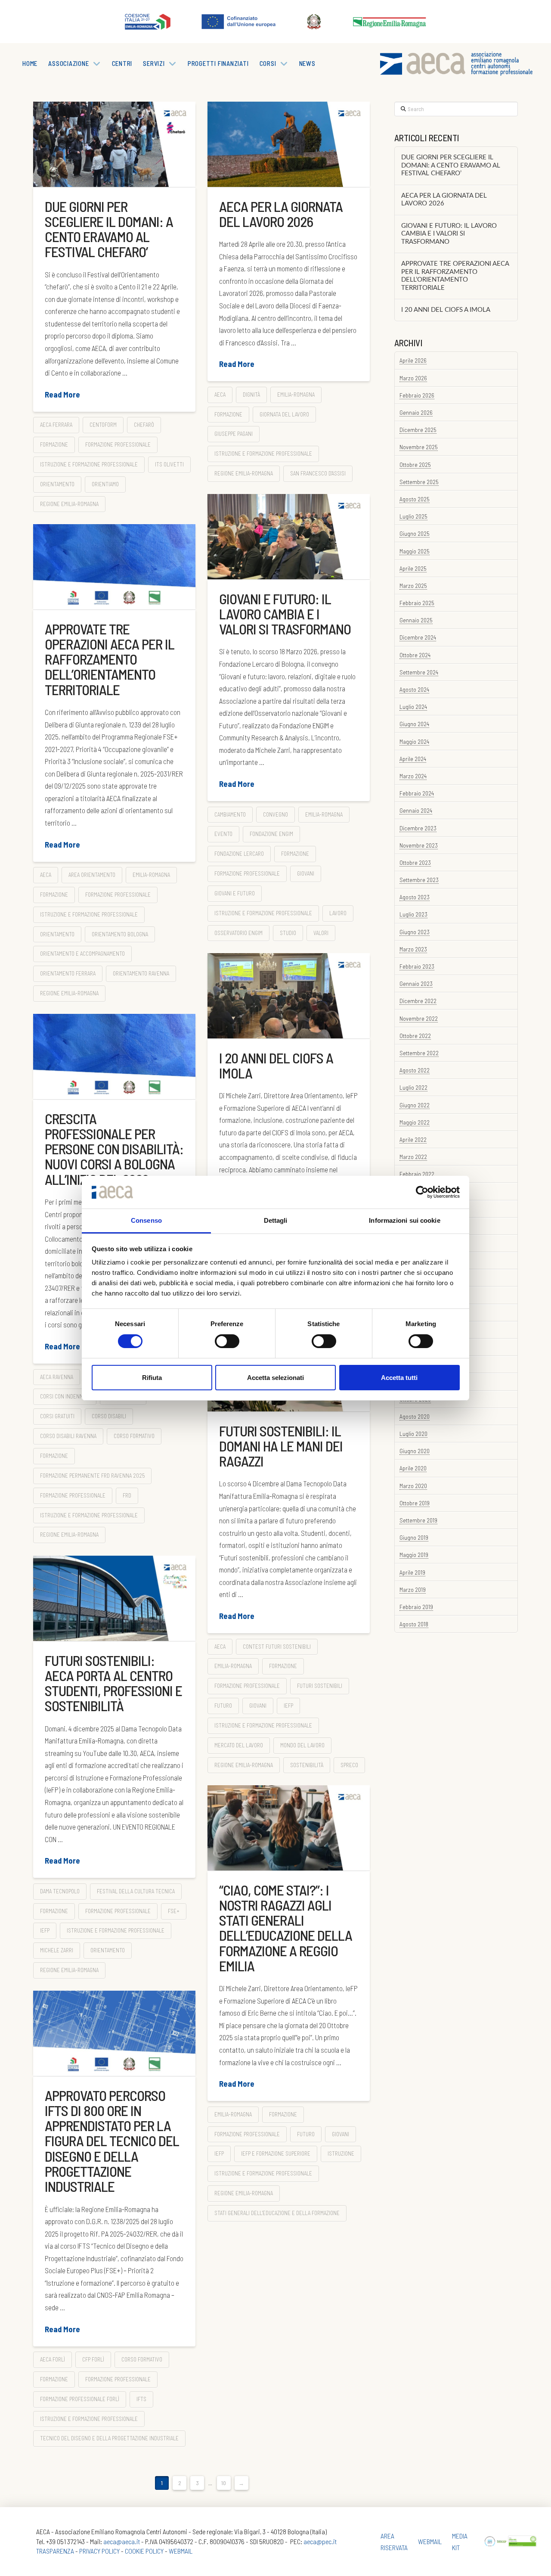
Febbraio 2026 (417, 395)
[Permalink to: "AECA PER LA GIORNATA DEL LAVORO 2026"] (289, 144)
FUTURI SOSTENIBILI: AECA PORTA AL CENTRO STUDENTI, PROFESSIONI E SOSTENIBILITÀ (113, 1683)
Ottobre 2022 (415, 1036)
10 (224, 2483)
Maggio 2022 (415, 1122)
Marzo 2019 (413, 1589)
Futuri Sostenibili (320, 1686)
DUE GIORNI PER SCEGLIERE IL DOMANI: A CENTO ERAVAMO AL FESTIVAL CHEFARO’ (109, 229)
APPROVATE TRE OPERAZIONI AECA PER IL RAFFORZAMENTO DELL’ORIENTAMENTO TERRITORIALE (110, 659)
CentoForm (103, 425)
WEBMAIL (181, 2551)
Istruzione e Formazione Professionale (89, 464)
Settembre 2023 (419, 880)
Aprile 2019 (412, 1572)
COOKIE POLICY (144, 2551)
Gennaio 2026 (416, 412)
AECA (220, 395)
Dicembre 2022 (418, 1001)
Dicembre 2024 (418, 637)
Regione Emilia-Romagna (69, 504)
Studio (288, 933)
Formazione (54, 444)
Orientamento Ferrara (68, 973)
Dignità (251, 395)
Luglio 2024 (413, 707)
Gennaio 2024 (416, 810)
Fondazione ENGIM (271, 834)
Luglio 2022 (413, 1087)
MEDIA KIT (460, 2542)
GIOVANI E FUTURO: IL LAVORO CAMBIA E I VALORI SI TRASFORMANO (285, 614)
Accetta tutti (399, 1378)
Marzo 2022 (413, 1157)
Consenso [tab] (146, 1220)
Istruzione (341, 2153)
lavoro (338, 913)
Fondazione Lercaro (239, 854)
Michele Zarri (57, 1950)
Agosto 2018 (414, 1624)
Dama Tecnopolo (60, 1891)
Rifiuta (152, 1378)
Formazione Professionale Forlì (80, 2399)
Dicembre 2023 (418, 828)
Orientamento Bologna (120, 934)
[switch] (227, 1341)
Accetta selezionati (275, 1378)
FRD (127, 1495)
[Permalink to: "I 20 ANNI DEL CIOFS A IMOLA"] (289, 996)
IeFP (288, 1706)
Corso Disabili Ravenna (68, 1436)
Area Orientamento (92, 875)
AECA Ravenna (57, 1377)
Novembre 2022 (419, 1018)
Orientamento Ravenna (141, 973)
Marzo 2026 (413, 378)
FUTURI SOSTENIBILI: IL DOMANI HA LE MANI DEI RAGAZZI (281, 1446)
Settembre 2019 (418, 1520)
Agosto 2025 (415, 499)
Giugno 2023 (415, 932)
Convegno (275, 814)
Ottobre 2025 (415, 465)
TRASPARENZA (55, 2551)
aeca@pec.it (320, 2541)
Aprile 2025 (413, 568)
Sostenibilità (307, 1765)
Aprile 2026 (413, 360)
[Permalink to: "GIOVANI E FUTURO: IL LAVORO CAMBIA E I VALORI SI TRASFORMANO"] (289, 537)
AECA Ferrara (56, 425)
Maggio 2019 (414, 1555)
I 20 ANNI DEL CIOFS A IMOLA (276, 1065)
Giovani (306, 873)
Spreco (349, 1765)
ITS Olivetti (169, 464)
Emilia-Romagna (296, 395)
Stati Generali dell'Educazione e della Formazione (277, 2213)
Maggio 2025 (415, 551)
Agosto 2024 (414, 689)
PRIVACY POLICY (99, 2551)
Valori (321, 933)
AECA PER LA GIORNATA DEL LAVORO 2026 (281, 214)
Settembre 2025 (419, 482)
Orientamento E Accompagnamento (82, 954)
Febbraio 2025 (417, 603)
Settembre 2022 (419, 1053)
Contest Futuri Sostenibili (277, 1647)
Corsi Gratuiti (57, 1416)
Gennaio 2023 (416, 983)
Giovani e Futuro (235, 893)
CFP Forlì (93, 2359)
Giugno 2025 (415, 533)
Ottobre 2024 (415, 655)
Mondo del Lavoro (302, 1745)
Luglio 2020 (413, 1434)
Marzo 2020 (413, 1486)
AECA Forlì (53, 2359)
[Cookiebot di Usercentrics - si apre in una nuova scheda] (422, 1192)
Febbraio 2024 (417, 793)
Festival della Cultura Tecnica (136, 1891)
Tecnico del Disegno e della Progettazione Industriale (109, 2438)
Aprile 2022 (413, 1139)
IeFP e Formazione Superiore (276, 2153)
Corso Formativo (134, 1436)
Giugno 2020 (415, 1451)
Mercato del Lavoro (239, 1745)
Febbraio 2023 (417, 966)
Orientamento (57, 484)
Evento (223, 834)
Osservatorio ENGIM (238, 933)
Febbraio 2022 (417, 1174)
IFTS (141, 2399)
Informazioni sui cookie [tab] (404, 1220)
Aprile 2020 (413, 1468)
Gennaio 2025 (416, 620)
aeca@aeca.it (122, 2541)
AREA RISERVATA (394, 2542)
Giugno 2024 (414, 724)
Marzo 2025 (413, 586)
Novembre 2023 (419, 845)
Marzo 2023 (413, 949)
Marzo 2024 (413, 776)
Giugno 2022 (415, 1105)
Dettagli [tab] (276, 1220)
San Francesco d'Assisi (318, 473)
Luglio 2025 (413, 516)
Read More (62, 395)
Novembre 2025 (419, 447)
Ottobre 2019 (415, 1503)
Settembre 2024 (419, 672)
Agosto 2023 (415, 897)
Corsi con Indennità (65, 1396)
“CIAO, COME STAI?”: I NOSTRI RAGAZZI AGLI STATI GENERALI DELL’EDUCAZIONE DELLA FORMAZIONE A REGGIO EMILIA (286, 1928)
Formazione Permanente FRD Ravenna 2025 (92, 1476)
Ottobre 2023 (415, 862)
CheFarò (144, 425)
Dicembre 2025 (418, 430)
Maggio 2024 (414, 741)
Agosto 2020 (415, 1416)
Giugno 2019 (414, 1537)
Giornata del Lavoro (284, 414)
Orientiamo (105, 484)
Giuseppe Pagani (234, 434)
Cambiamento (230, 814)
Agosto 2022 (415, 1070)
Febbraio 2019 (416, 1607)
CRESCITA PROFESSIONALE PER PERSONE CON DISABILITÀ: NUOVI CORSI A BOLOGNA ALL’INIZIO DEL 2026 (114, 1149)
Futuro (223, 1706)
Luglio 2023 (413, 914)
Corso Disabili (109, 1416)
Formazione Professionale (118, 444)
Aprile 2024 (413, 759)
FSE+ (174, 1911)
